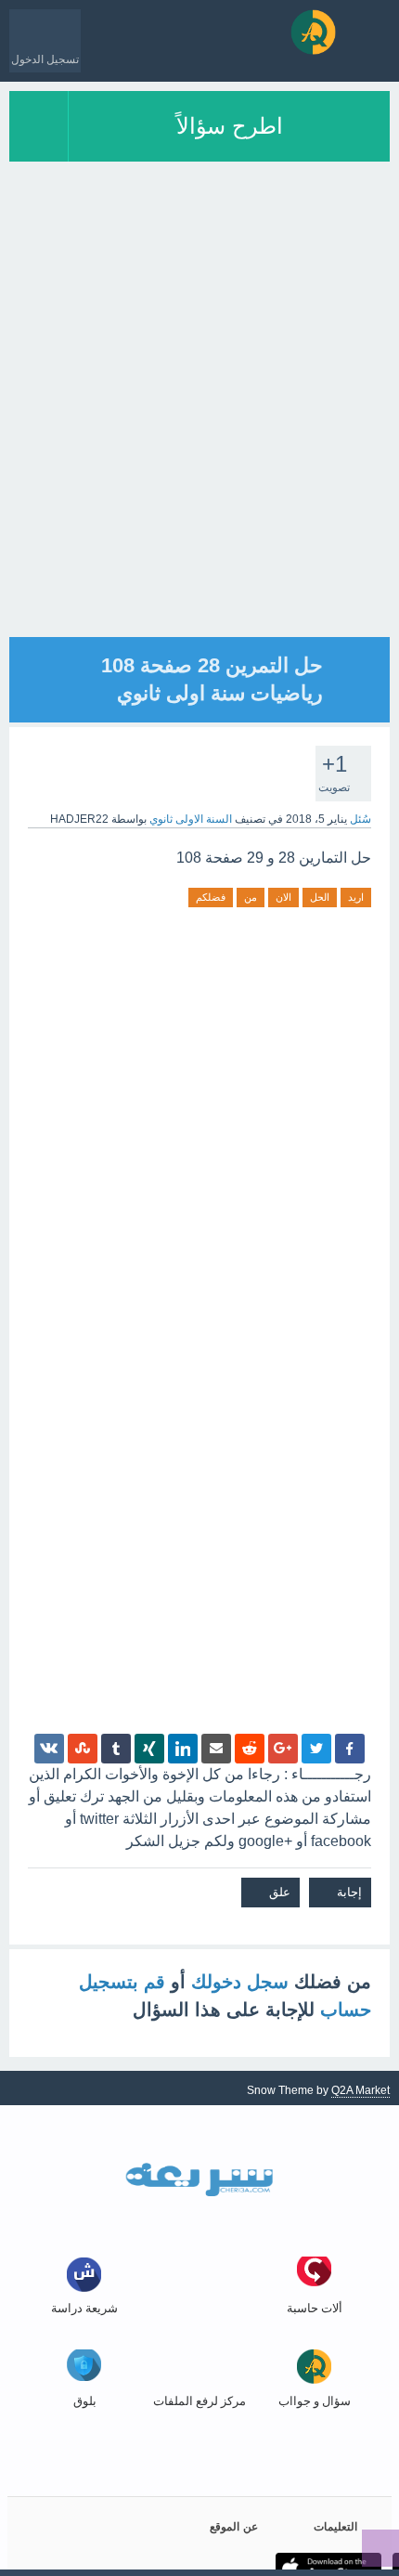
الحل (320, 897)
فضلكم (211, 897)
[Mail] (216, 1749)
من (251, 897)
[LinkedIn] (183, 1749)
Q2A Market (360, 2090)
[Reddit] (250, 1749)
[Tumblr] (116, 1749)
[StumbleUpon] (83, 1749)
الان (283, 897)
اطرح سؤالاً (230, 126)
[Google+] (283, 1749)
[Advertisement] (199, 437)
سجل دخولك (240, 1982)
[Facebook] (350, 1749)
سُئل (360, 819)
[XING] (149, 1749)
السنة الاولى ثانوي (191, 819)
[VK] (49, 1749)
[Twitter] (316, 1749)
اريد (356, 897)
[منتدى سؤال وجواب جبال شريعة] (313, 32)
